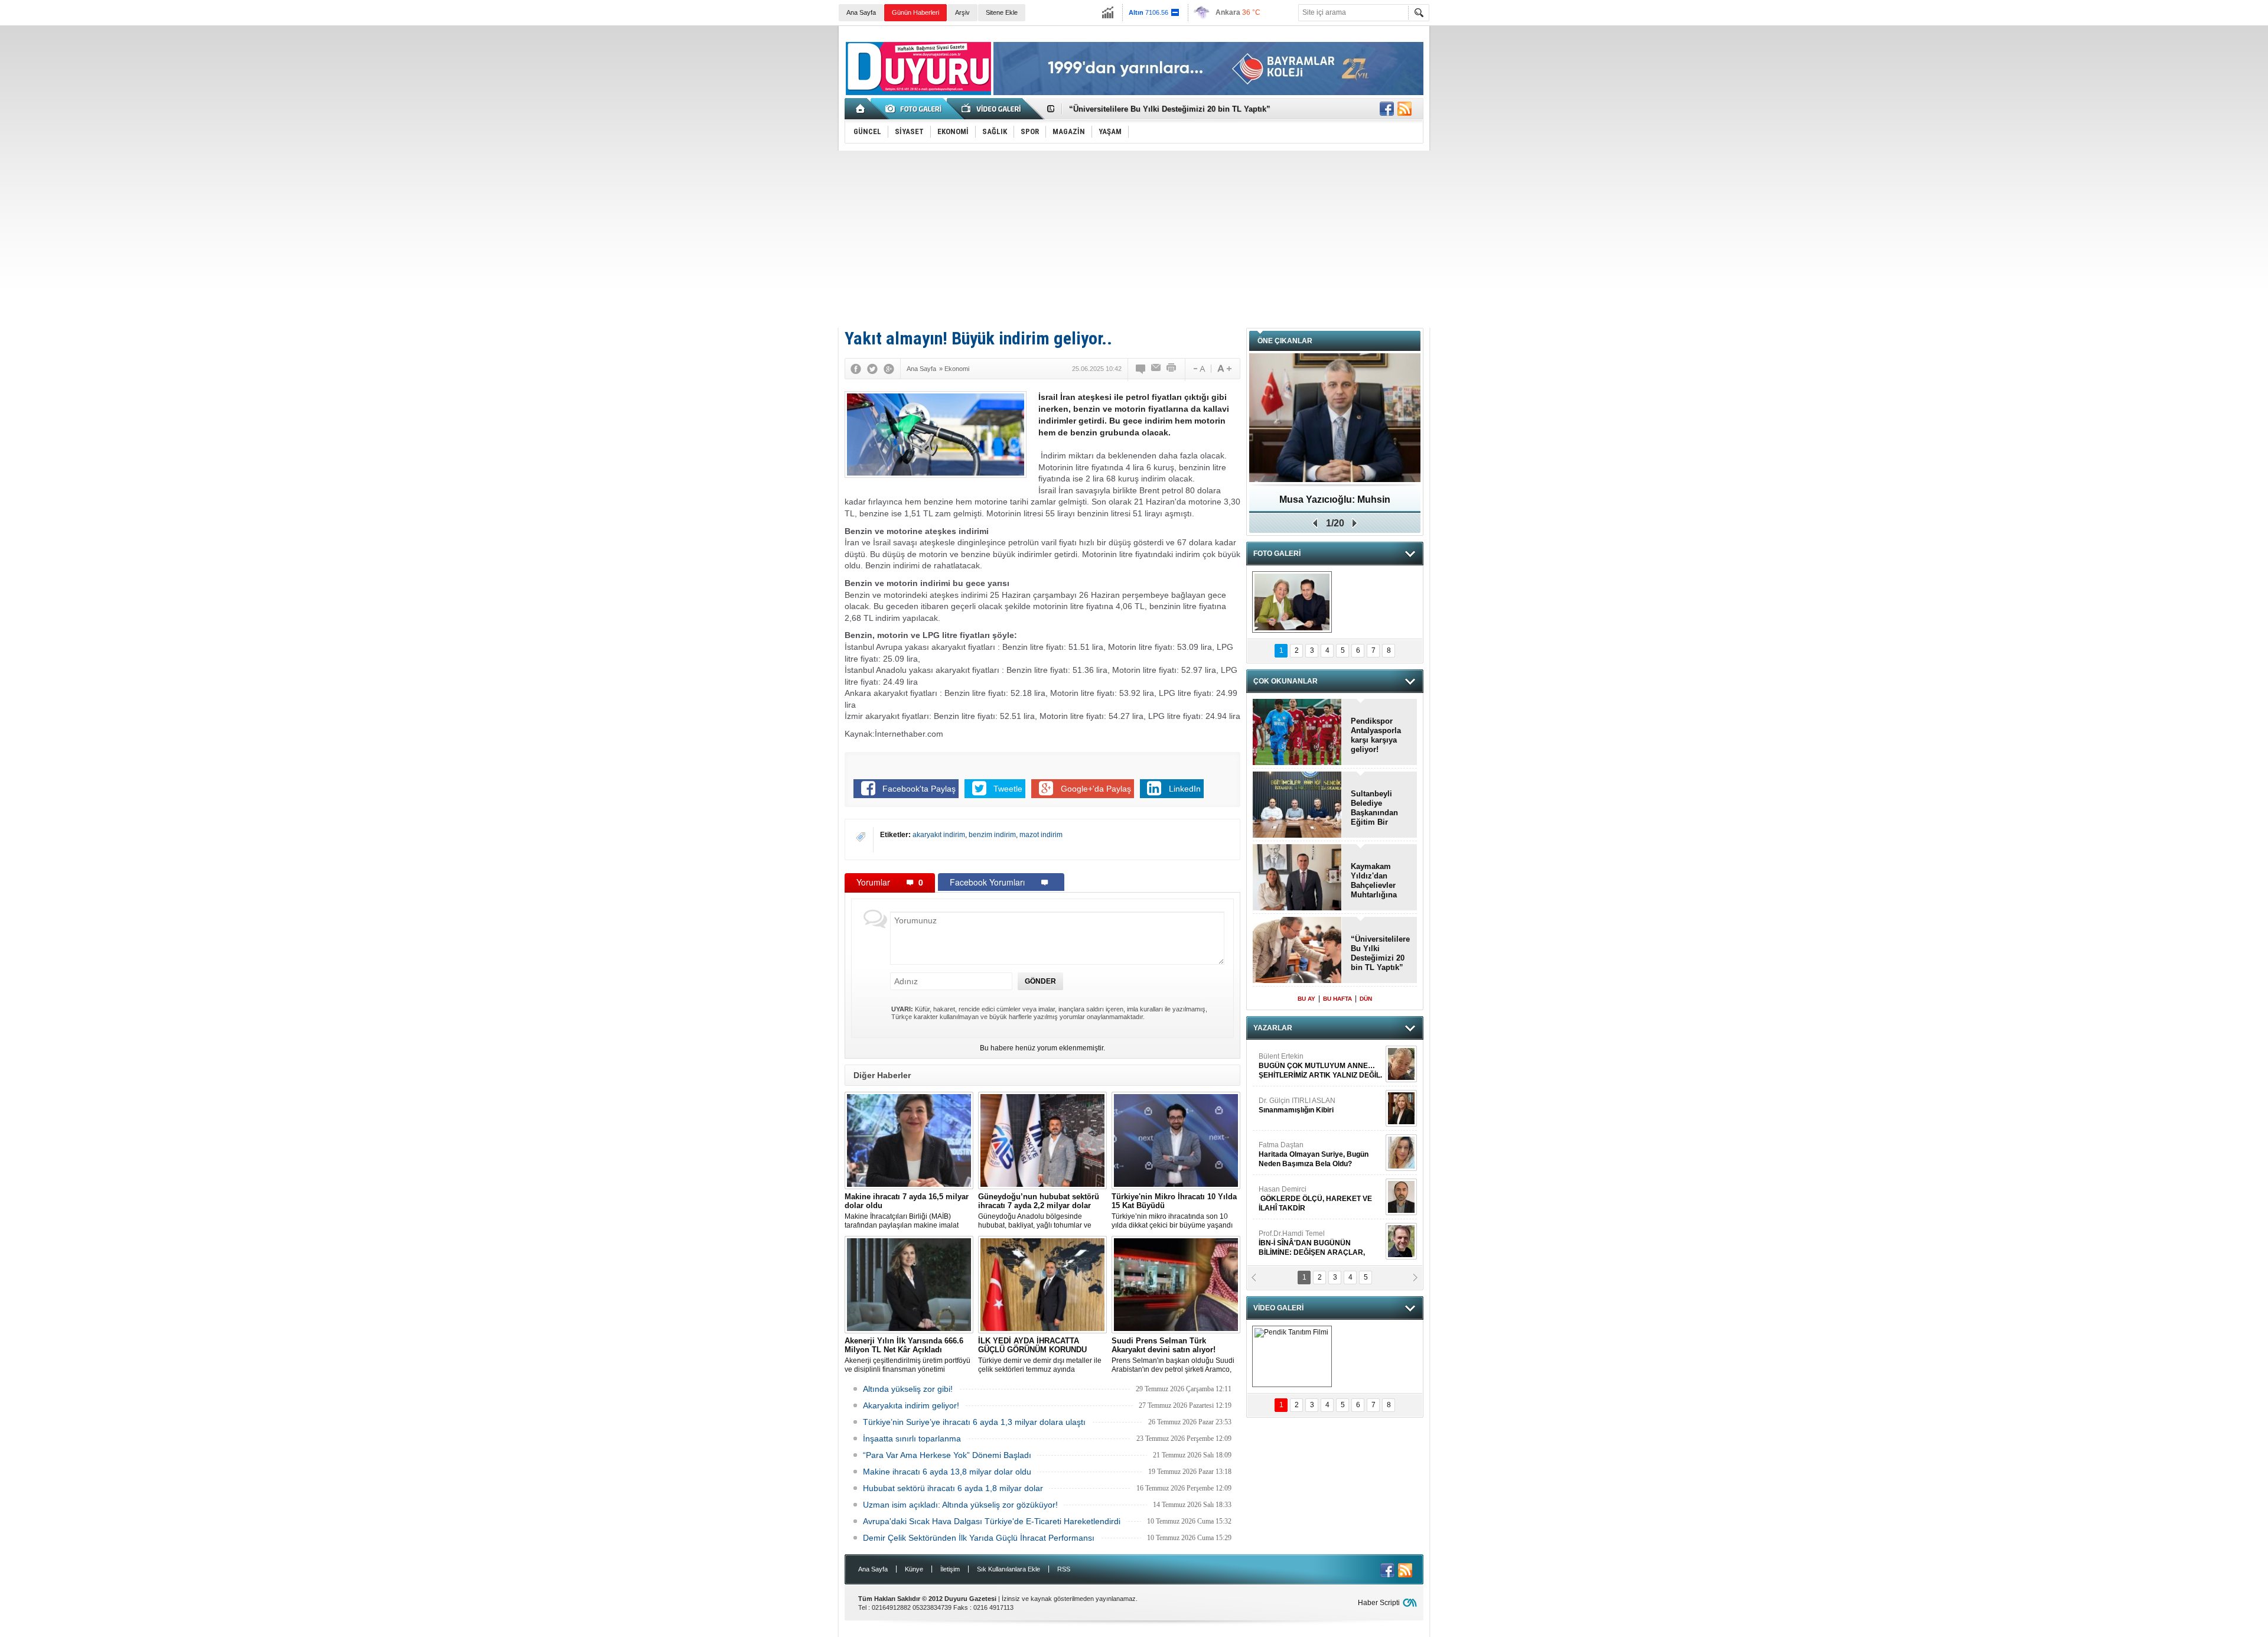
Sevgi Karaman (1284, 1150)
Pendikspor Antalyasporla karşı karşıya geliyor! (1376, 735)
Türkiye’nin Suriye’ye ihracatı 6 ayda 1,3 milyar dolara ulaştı (974, 1422)
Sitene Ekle (1002, 12)
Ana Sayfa (861, 12)
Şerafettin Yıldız (1307, 1199)
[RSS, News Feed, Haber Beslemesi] (1405, 109)
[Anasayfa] (861, 109)
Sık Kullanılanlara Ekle (1008, 1569)
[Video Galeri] (992, 109)
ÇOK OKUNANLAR (1285, 681)
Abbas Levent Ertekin (1305, 1243)
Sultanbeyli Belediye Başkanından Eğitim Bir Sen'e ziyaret (1374, 808)
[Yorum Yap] (1141, 369)
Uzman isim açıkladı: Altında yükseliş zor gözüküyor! (960, 1505)
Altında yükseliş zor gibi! (908, 1389)
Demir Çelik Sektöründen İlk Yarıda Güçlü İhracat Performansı (979, 1538)
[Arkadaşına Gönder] (1156, 369)
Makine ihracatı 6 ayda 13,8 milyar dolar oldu (947, 1472)
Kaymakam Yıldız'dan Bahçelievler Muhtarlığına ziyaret (1170, 109)
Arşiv (962, 12)
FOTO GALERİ (1277, 554)
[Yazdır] (1172, 369)
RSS (1064, 1569)
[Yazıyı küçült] (1198, 369)
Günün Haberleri (915, 12)
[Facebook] (856, 369)
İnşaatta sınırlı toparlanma (912, 1439)
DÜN (1366, 999)
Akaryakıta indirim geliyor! (911, 1405)
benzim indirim (992, 835)
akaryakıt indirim (939, 835)
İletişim (950, 1569)
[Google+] (889, 369)
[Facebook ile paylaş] (1387, 109)
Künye (914, 1569)
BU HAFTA (1337, 999)
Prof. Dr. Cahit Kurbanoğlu (1301, 1061)
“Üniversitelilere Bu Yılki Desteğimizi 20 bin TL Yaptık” (1380, 953)
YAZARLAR (1273, 1028)
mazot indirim (1041, 835)
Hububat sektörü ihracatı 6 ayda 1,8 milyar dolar (953, 1488)
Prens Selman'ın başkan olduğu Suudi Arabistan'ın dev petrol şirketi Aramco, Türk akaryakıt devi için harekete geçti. (1173, 1355)
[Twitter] (872, 369)
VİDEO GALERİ (1278, 1308)
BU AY (1306, 999)
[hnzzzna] (1292, 602)
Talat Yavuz (1308, 1105)
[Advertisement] (1134, 239)
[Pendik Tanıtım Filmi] (1292, 1356)
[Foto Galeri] (915, 109)
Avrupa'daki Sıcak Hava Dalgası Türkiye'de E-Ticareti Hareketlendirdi (992, 1521)
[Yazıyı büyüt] (1224, 369)
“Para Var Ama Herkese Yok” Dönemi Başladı (947, 1455)
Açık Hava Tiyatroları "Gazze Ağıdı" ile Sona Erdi (1335, 504)
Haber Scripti (1379, 1603)
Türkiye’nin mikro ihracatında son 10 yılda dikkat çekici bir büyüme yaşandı (1174, 1211)
